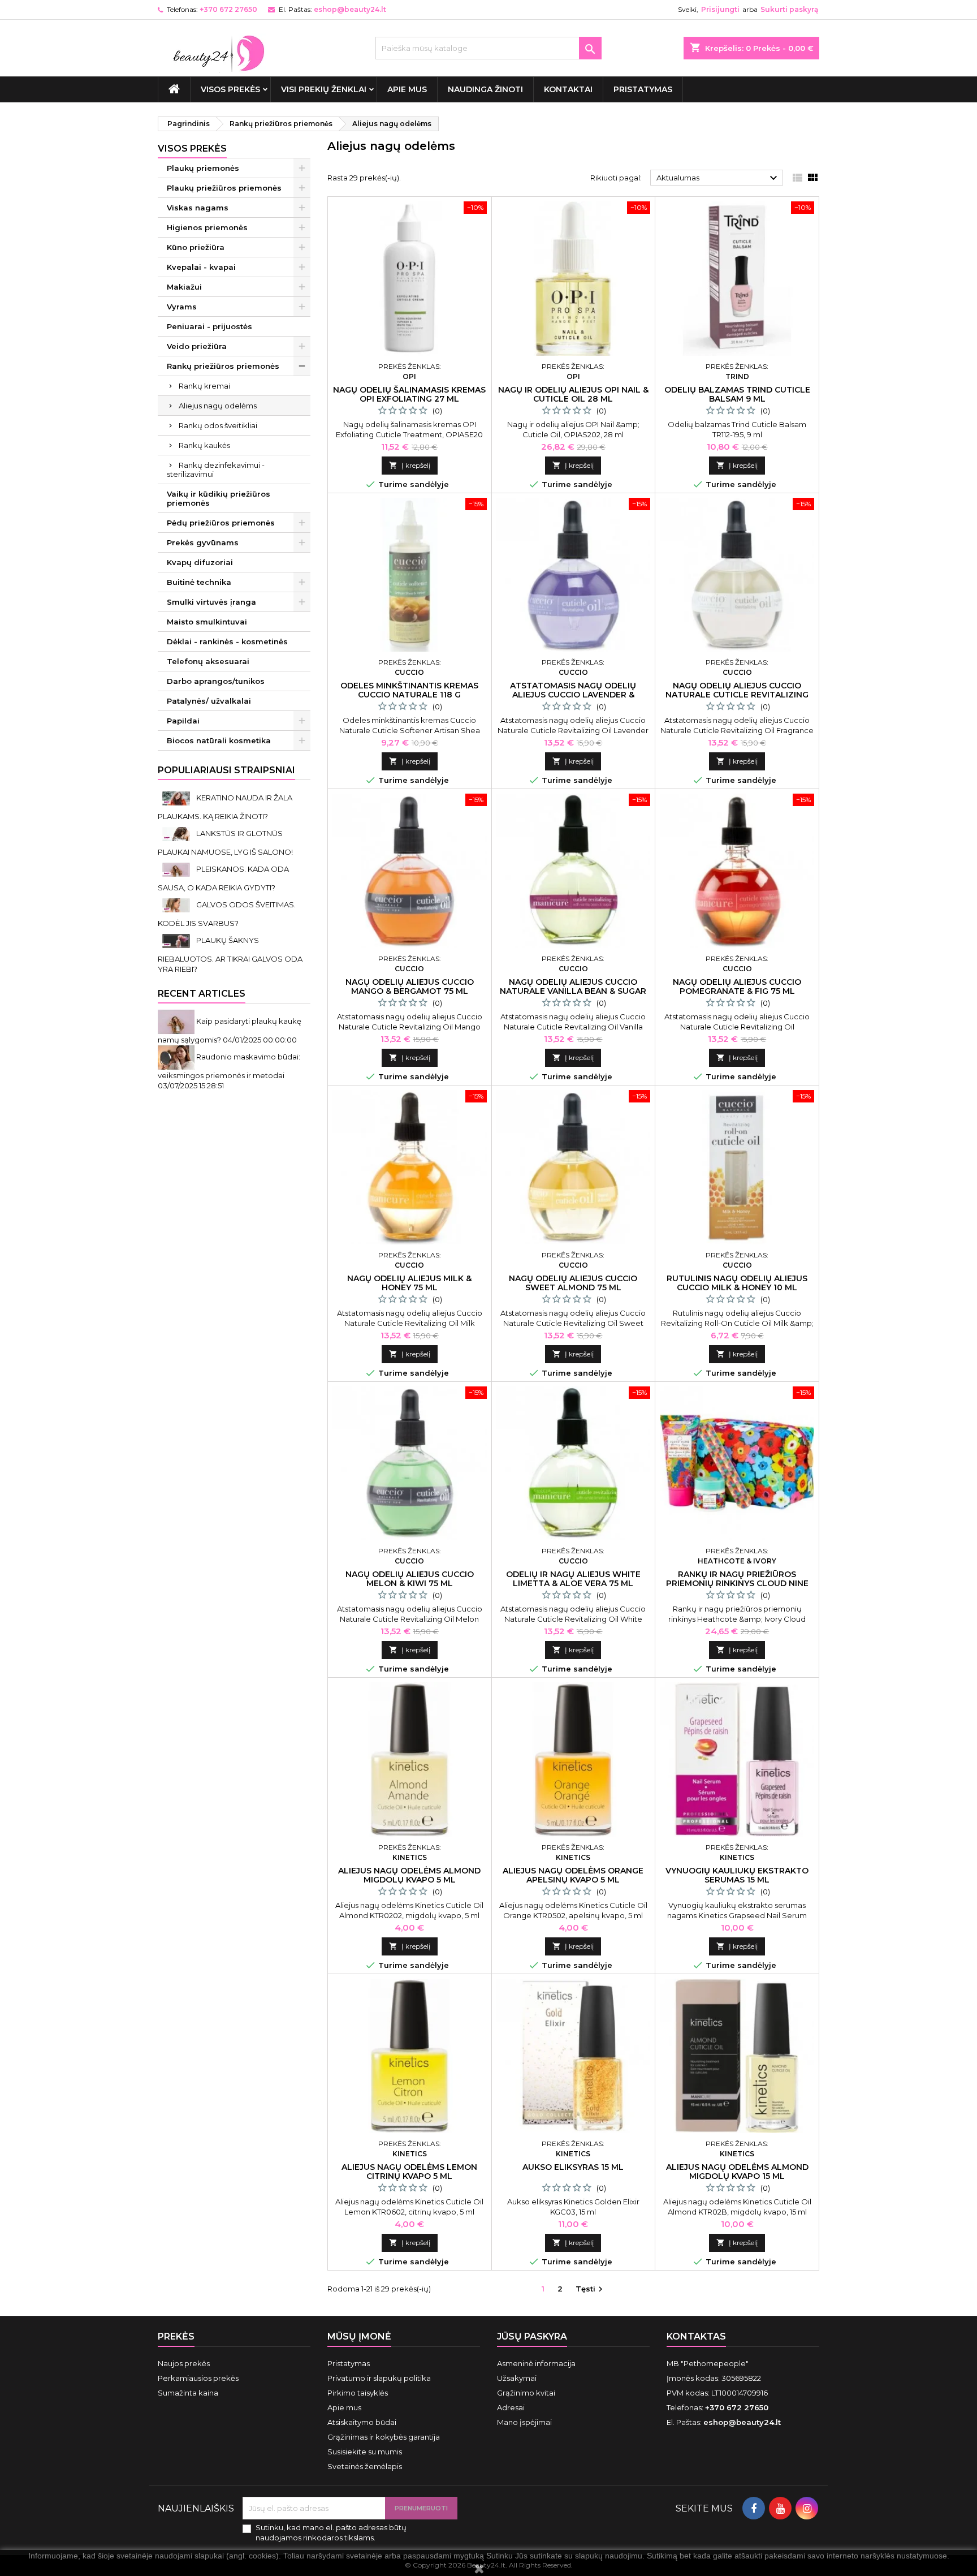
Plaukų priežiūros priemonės (224, 188)
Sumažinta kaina (188, 2393)
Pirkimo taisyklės (358, 2393)
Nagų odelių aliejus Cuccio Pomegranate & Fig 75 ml (737, 987)
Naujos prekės (184, 2363)
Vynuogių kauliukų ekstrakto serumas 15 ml (737, 1875)
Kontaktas (696, 2336)
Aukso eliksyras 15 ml (573, 2167)
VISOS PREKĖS (230, 89)
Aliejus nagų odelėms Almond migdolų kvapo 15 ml (737, 2172)
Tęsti (591, 2289)
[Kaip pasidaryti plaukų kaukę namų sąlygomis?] (177, 1021)
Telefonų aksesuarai (208, 661)
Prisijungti (720, 9)
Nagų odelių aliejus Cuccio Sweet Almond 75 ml (573, 1283)
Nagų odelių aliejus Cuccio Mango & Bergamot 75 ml (410, 987)
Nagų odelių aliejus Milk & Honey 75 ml (409, 1283)
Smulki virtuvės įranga (211, 602)
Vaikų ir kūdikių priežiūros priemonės (219, 498)
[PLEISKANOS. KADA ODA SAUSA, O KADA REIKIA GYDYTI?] (177, 869)
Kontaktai (568, 89)
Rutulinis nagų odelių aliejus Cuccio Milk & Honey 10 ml (737, 1283)
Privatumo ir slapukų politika (379, 2378)
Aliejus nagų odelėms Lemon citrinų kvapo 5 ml (409, 2172)
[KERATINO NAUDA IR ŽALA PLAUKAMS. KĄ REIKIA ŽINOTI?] (177, 798)
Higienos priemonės (207, 227)
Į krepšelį (410, 465)
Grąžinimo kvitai (526, 2393)
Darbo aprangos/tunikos (216, 681)
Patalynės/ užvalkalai (209, 701)
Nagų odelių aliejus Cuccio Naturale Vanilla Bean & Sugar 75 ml (573, 991)
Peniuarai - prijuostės (209, 326)
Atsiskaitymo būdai (362, 2422)
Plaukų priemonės (203, 168)
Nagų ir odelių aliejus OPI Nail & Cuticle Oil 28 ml (573, 394)
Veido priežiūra (197, 346)
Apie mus (407, 89)
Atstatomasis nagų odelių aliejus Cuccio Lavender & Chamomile (573, 695)
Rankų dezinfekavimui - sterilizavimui (216, 469)
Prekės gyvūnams (203, 542)
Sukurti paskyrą (789, 9)
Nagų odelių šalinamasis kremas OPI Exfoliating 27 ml (409, 394)
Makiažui (184, 287)
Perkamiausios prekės (198, 2378)
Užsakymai (517, 2378)
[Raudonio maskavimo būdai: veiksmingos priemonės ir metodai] (177, 1057)
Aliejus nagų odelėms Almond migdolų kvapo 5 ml (409, 1875)
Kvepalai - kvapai (201, 267)
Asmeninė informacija (536, 2363)
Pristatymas (643, 89)
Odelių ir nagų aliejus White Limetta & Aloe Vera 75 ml (573, 1579)
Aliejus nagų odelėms (218, 406)
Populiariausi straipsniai (226, 770)
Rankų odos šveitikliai (218, 425)
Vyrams (182, 307)
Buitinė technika (199, 582)
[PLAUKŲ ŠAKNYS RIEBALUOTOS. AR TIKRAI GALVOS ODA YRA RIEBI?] (177, 940)
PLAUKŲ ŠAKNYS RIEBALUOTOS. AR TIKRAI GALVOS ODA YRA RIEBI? (230, 955)
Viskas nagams (198, 208)
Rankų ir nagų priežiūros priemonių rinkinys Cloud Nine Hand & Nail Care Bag (737, 1583)
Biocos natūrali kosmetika (219, 740)
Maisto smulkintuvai (207, 622)
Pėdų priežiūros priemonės (221, 523)
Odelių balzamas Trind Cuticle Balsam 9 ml (737, 394)
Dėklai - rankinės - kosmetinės (227, 641)
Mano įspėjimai (524, 2422)
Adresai (511, 2407)
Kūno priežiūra (196, 247)
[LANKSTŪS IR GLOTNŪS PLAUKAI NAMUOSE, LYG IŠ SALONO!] (177, 833)
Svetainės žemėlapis (365, 2466)
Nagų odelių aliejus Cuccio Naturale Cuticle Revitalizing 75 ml (737, 695)
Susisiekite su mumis (365, 2452)
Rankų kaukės (204, 445)
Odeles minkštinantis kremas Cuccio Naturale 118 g (409, 690)
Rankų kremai (204, 386)
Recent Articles (202, 994)
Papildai (183, 721)
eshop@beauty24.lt (350, 9)
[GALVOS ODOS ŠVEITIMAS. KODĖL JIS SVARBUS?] (177, 904)
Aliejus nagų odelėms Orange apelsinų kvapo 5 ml (573, 1875)
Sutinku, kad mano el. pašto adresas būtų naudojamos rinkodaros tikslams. (331, 2532)
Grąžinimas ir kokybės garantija (384, 2437)
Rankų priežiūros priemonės (223, 366)
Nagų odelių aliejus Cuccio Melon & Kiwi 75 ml (410, 1579)
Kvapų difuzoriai (200, 562)
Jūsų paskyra (532, 2336)
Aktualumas (718, 178)
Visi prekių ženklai (324, 89)
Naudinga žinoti (485, 89)
